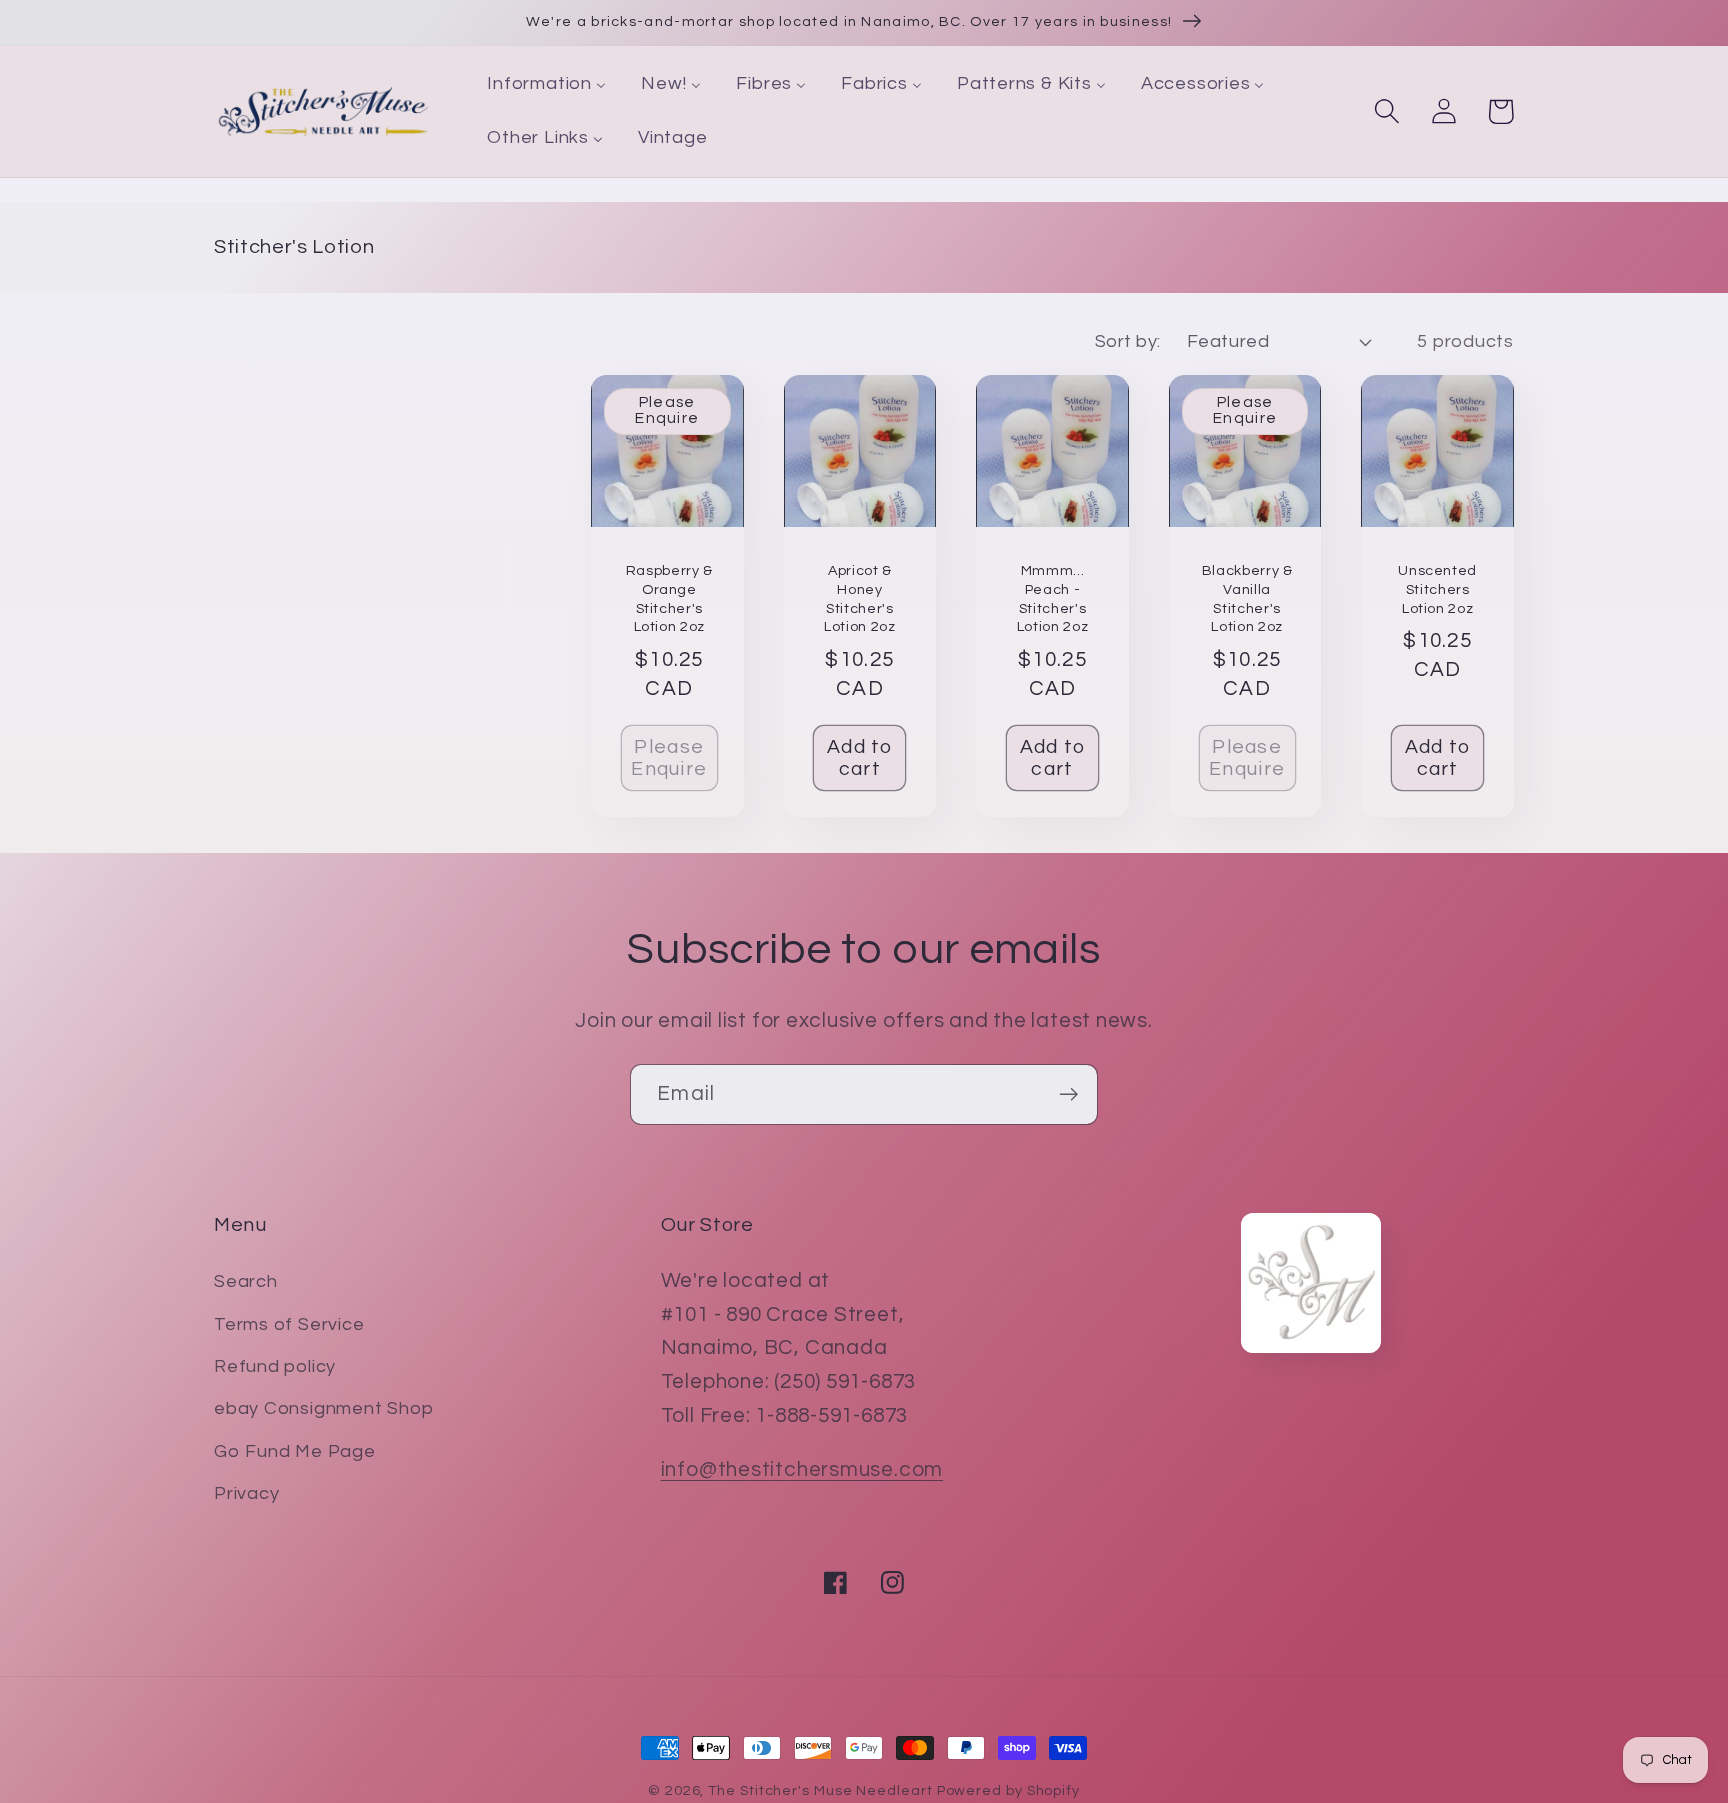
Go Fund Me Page (295, 1451)
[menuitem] (547, 85)
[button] (1386, 111)
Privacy (246, 1493)
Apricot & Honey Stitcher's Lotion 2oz (860, 598)
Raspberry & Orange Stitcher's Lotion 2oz (669, 598)
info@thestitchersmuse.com (802, 1469)
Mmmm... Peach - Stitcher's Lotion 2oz (1053, 598)
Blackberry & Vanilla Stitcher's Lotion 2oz (1247, 598)
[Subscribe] (1068, 1094)
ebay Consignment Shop (323, 1408)
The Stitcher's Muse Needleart (820, 1790)
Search (246, 1281)
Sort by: (1128, 341)
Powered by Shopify (1008, 1790)
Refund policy (275, 1366)
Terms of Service (289, 1324)
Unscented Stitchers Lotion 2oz (1437, 589)
